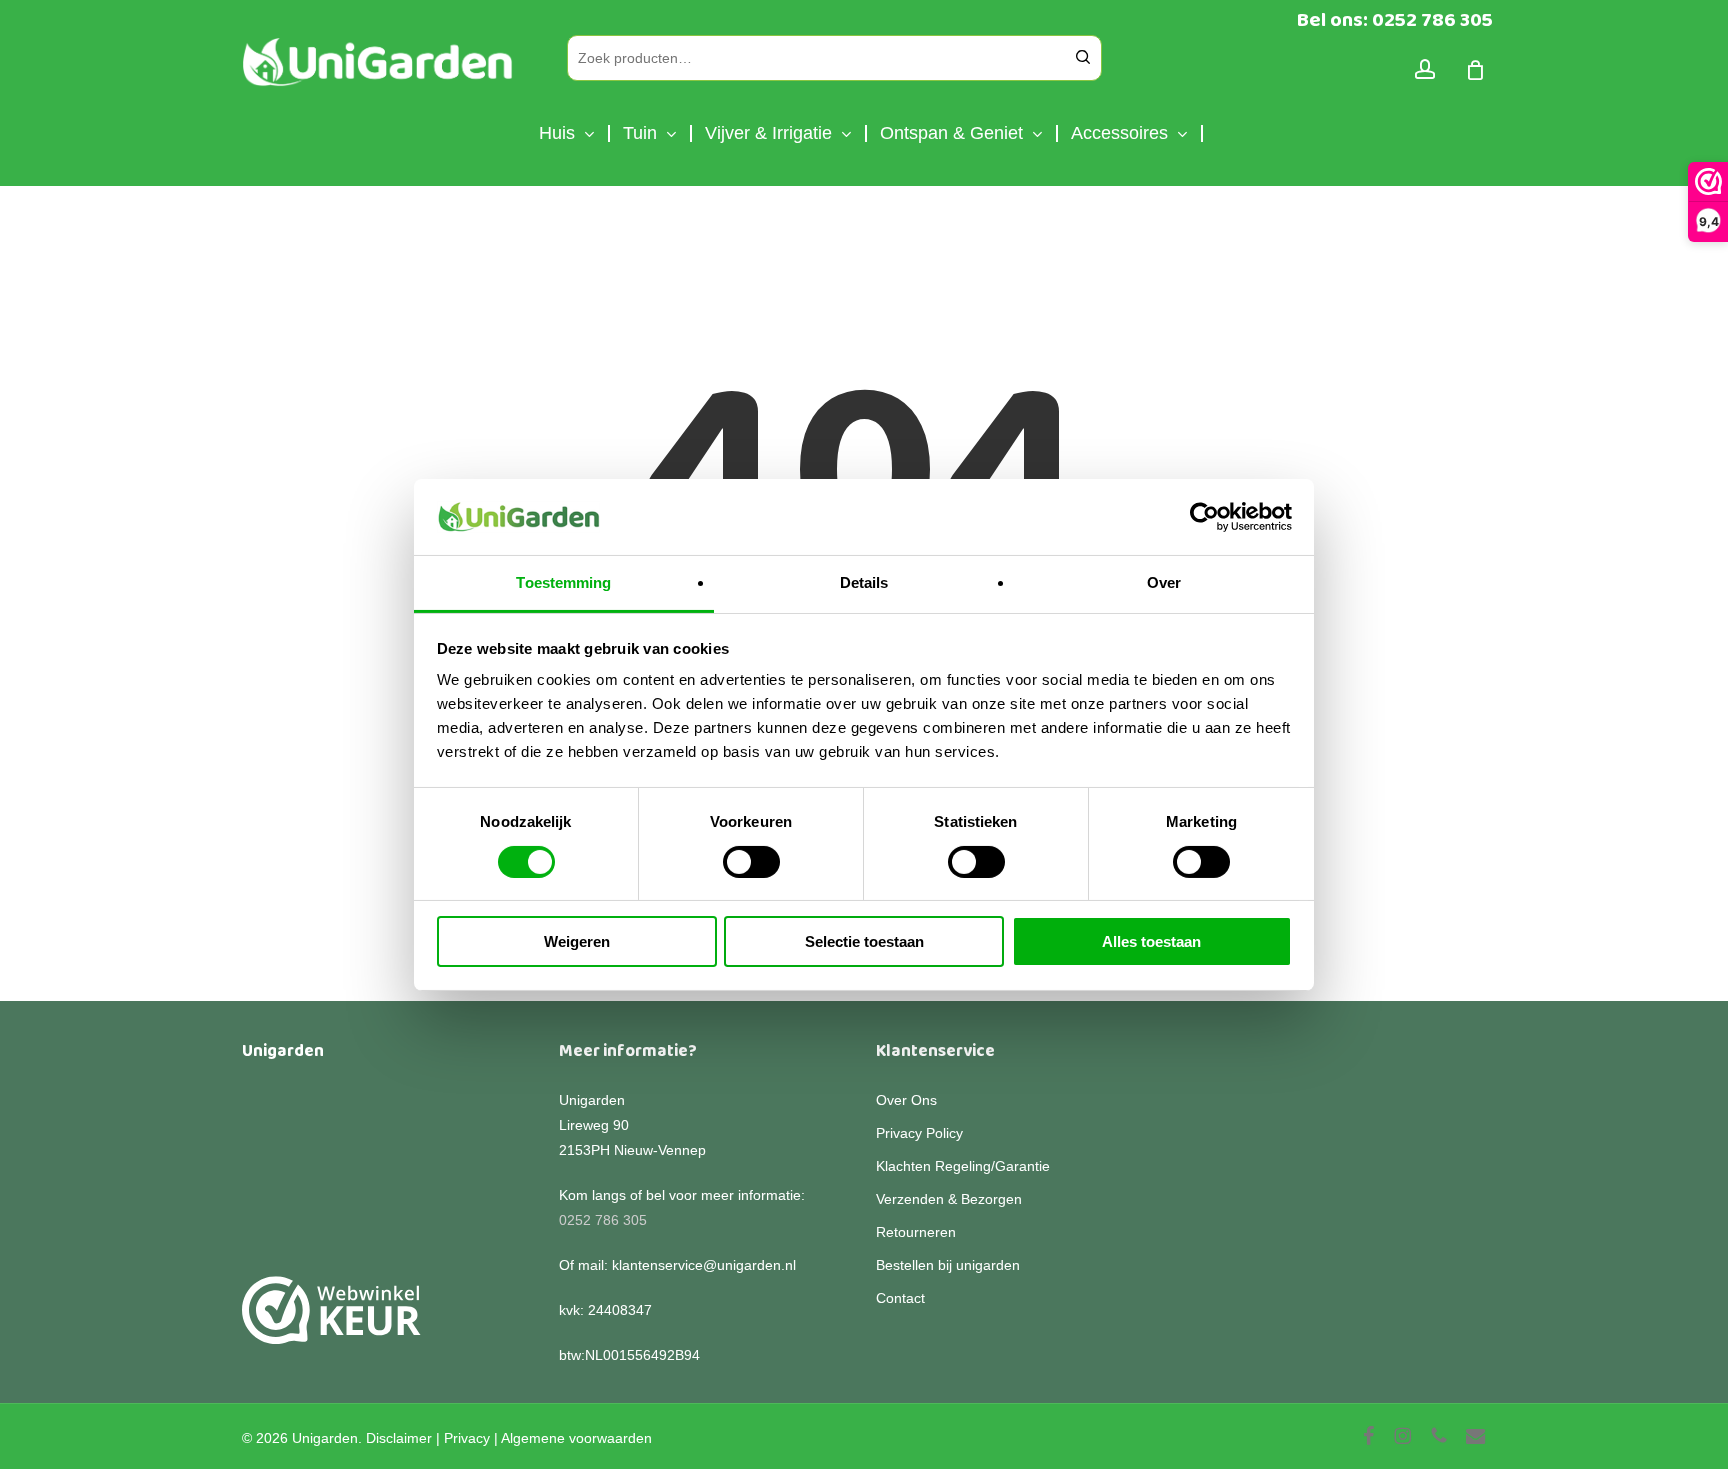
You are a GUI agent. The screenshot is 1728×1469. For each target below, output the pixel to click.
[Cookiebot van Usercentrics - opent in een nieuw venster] (1204, 517)
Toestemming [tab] (563, 582)
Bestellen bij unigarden (948, 1265)
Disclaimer (399, 1438)
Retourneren (916, 1232)
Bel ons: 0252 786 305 (1395, 20)
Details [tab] (864, 582)
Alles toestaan (1151, 941)
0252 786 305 (603, 1220)
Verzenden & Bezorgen (949, 1199)
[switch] (751, 862)
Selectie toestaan (864, 941)
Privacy (467, 1438)
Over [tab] (1164, 582)
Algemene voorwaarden (576, 1438)
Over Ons (906, 1100)
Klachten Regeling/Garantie (963, 1166)
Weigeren (577, 941)
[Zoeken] (1083, 58)
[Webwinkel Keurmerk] (331, 1321)
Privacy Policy (919, 1133)
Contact (900, 1298)
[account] (1425, 69)
